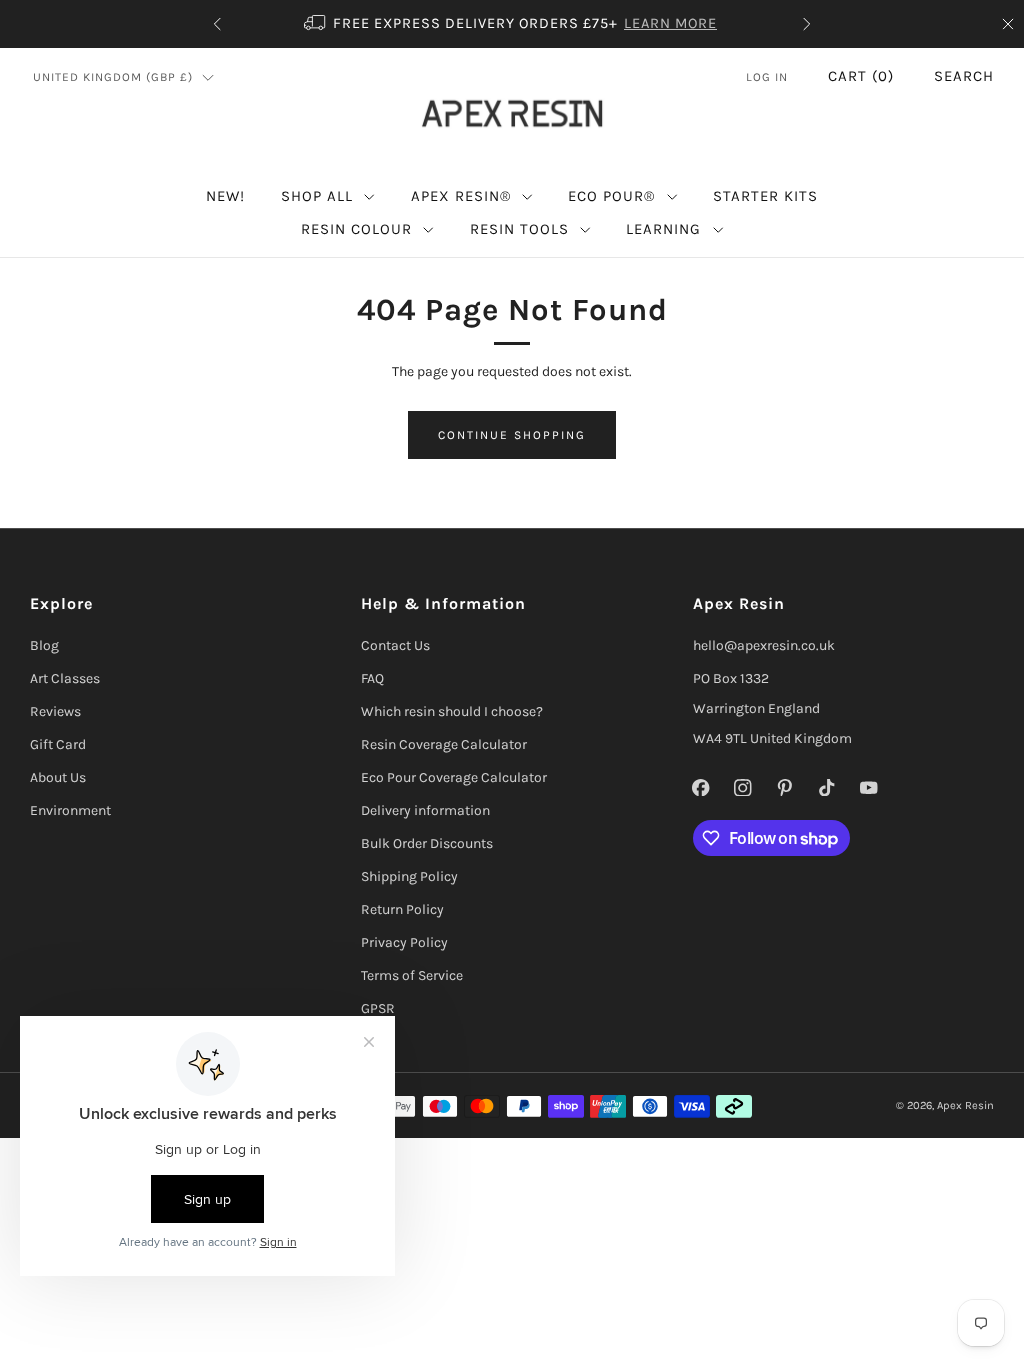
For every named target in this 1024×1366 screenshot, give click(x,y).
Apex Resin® (461, 196)
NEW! (225, 196)
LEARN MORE (670, 23)
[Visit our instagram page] (743, 787)
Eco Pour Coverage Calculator (454, 777)
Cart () (861, 76)
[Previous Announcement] (217, 24)
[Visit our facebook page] (701, 787)
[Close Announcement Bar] (1008, 24)
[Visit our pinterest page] (785, 787)
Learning (663, 229)
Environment (70, 810)
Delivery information (425, 810)
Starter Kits (765, 196)
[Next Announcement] (807, 24)
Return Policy (402, 909)
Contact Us (395, 645)
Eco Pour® (611, 196)
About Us (58, 777)
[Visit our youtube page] (869, 787)
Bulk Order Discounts (427, 843)
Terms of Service (412, 975)
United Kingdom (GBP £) (113, 77)
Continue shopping (512, 435)
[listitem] (512, 24)
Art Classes (65, 678)
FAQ (372, 678)
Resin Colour (356, 229)
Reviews (55, 711)
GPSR (378, 1008)
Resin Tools (519, 229)
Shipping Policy (409, 876)
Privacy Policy (404, 942)
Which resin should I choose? (452, 711)
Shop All (317, 196)
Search (964, 76)
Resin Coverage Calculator (444, 744)
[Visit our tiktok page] (827, 787)
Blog (44, 645)
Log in (767, 77)
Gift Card (58, 744)
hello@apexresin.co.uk (764, 645)
